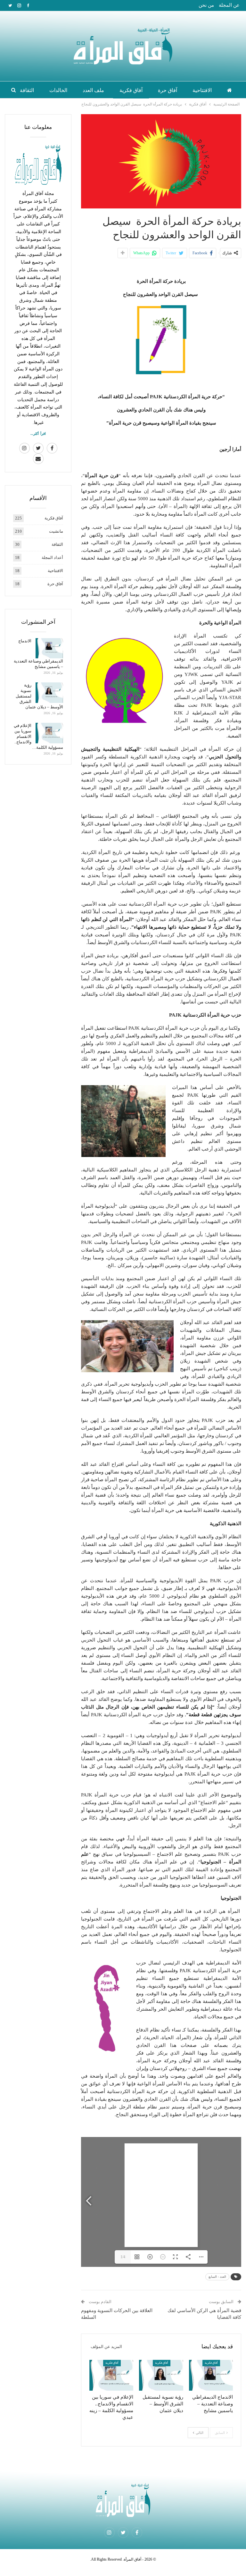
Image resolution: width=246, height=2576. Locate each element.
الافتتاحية (202, 90)
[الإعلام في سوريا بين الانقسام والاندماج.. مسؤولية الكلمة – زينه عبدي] (111, 2375)
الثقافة (27, 90)
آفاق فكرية (131, 90)
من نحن (206, 5)
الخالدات (58, 90)
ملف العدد (93, 90)
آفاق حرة (168, 90)
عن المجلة (229, 5)
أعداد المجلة (52, 557)
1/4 (123, 2257)
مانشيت (56, 531)
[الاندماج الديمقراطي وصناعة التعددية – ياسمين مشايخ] (211, 2375)
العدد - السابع (217, 2277)
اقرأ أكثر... (38, 434)
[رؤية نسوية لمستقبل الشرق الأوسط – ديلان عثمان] (161, 2375)
